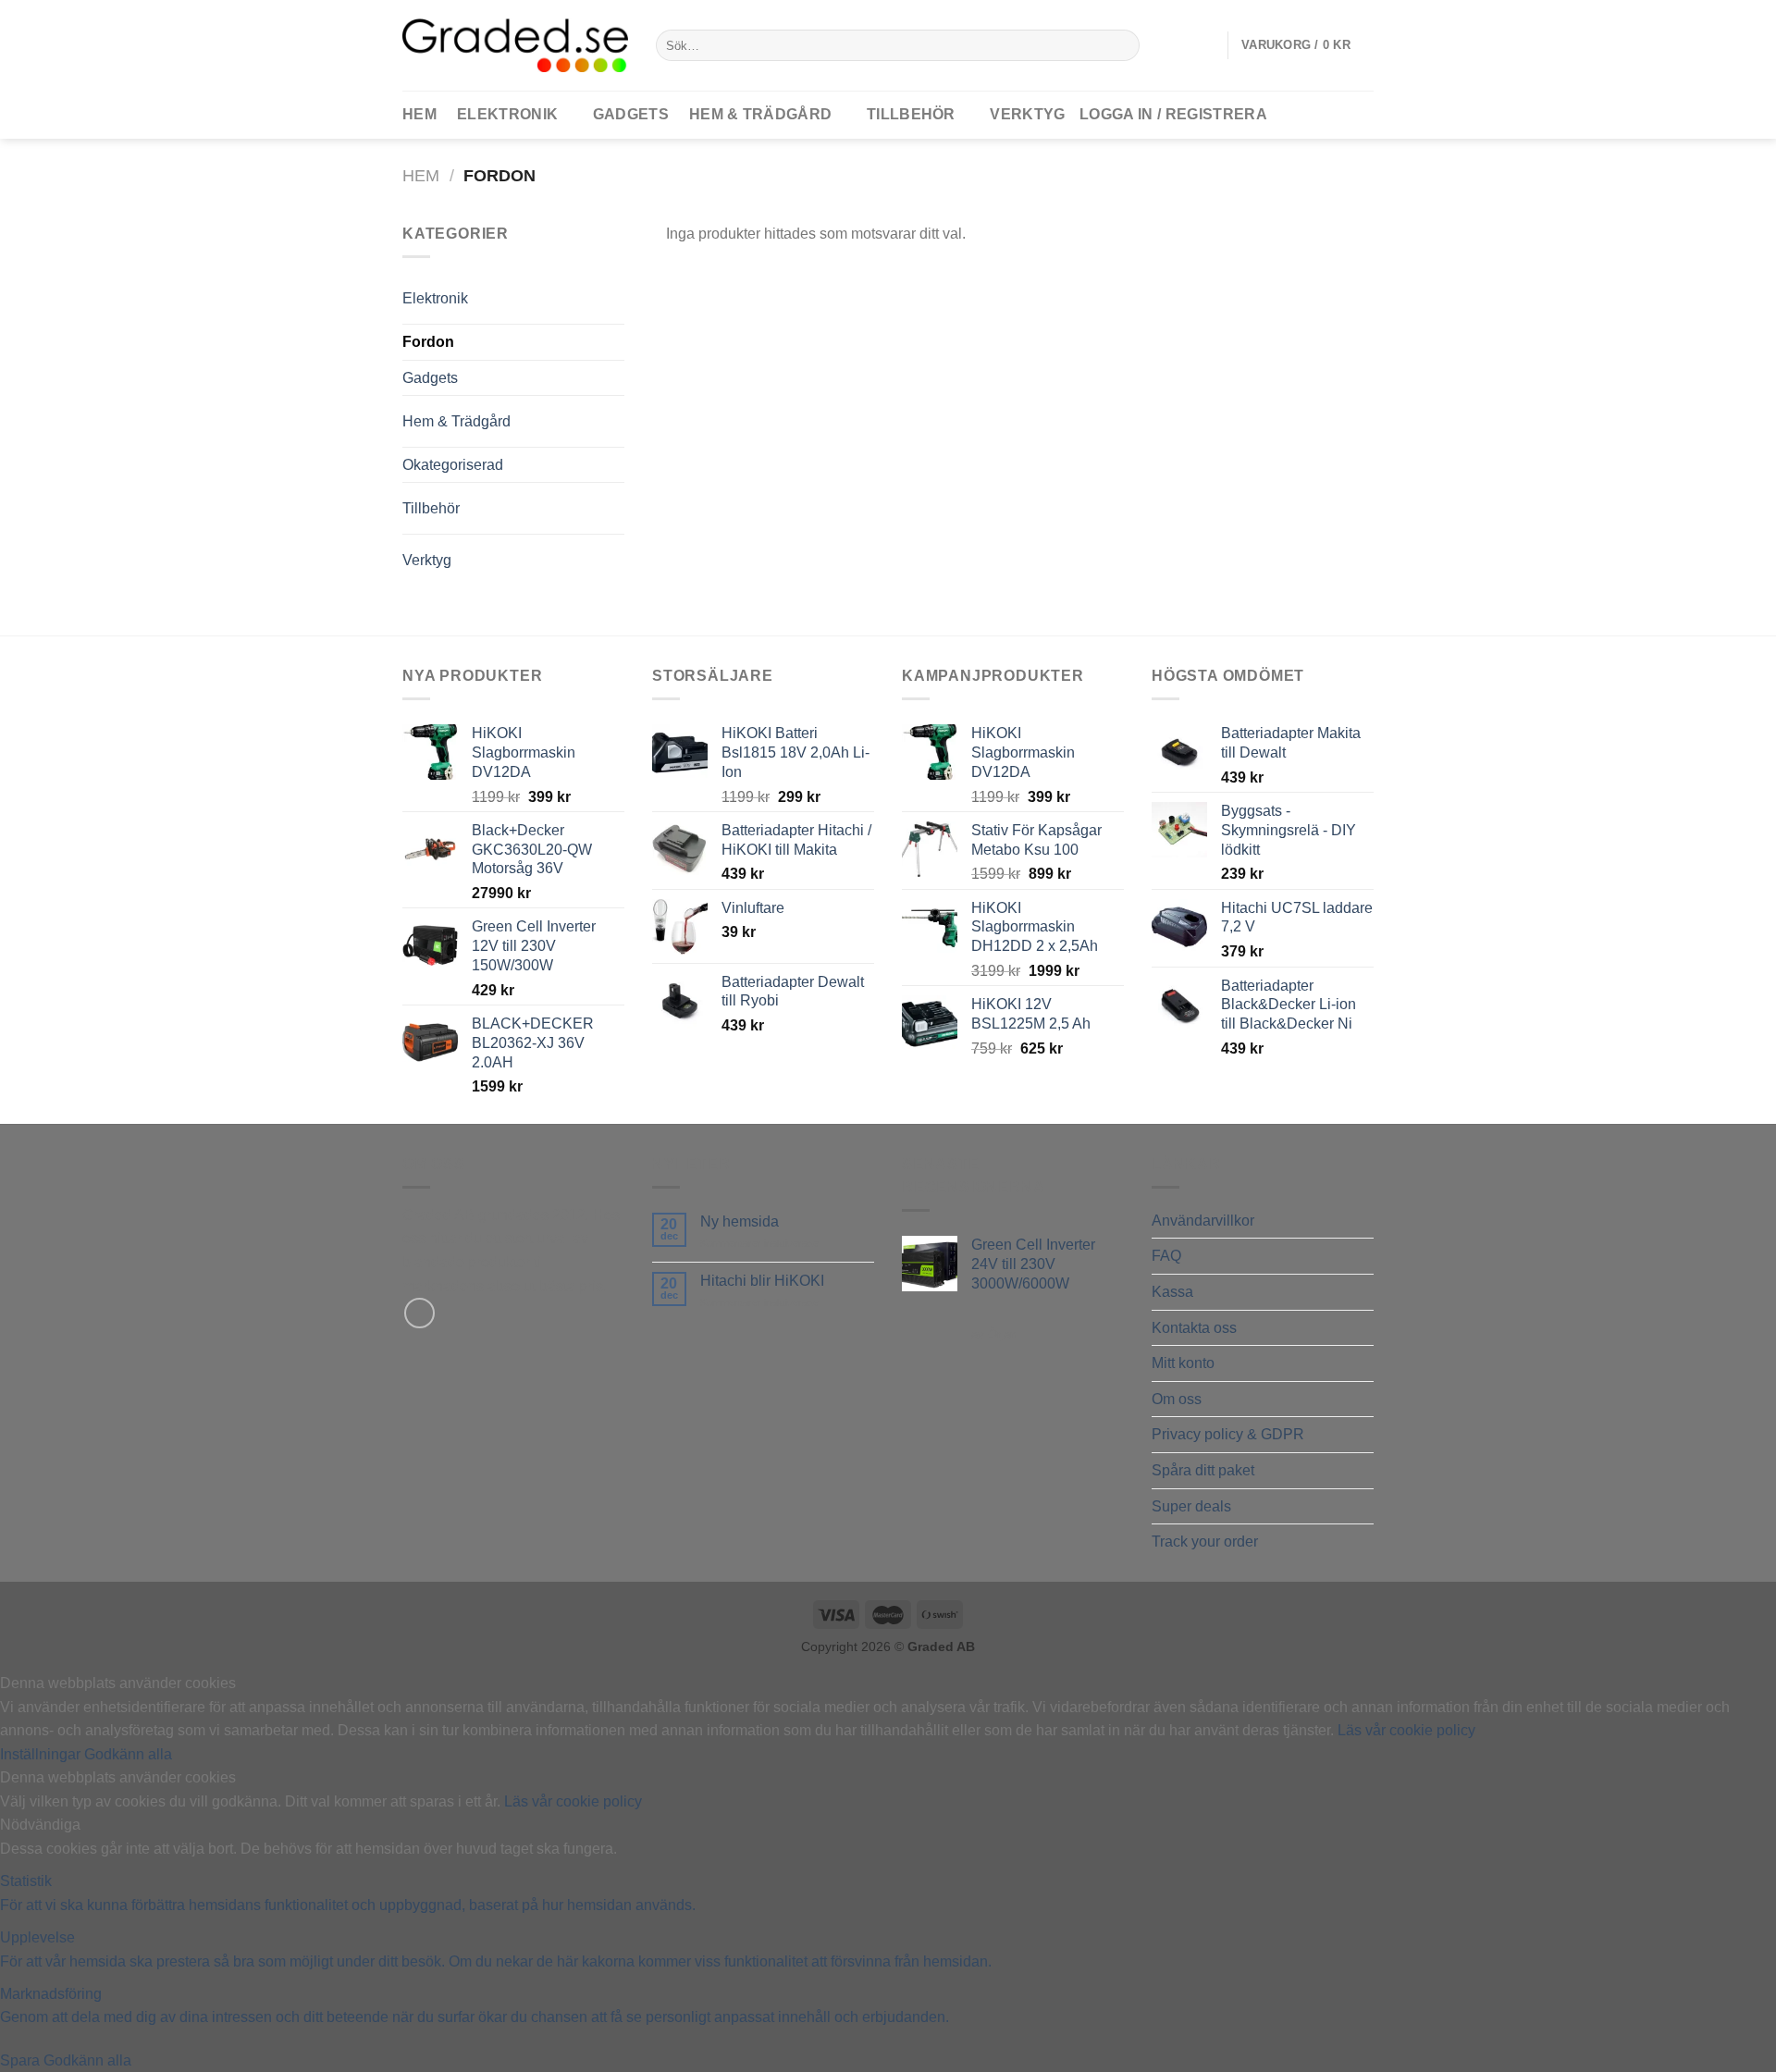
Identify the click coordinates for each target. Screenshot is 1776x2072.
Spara (22, 2060)
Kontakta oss (1194, 1328)
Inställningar (42, 1754)
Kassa (1172, 1292)
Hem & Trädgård (760, 114)
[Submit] (1122, 45)
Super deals (1191, 1506)
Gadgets (631, 114)
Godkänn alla (128, 1754)
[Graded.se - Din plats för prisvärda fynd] (515, 45)
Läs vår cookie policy (1406, 1730)
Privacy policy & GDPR (1228, 1434)
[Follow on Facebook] (419, 1313)
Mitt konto (1183, 1363)
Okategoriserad (453, 465)
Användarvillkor (1203, 1221)
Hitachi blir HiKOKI (762, 1281)
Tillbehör (911, 114)
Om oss (1177, 1399)
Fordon (428, 342)
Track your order (1205, 1542)
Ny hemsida (740, 1221)
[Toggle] (586, 291)
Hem (421, 175)
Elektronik (507, 114)
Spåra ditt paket (1203, 1470)
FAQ (1166, 1256)
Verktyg (1027, 114)
